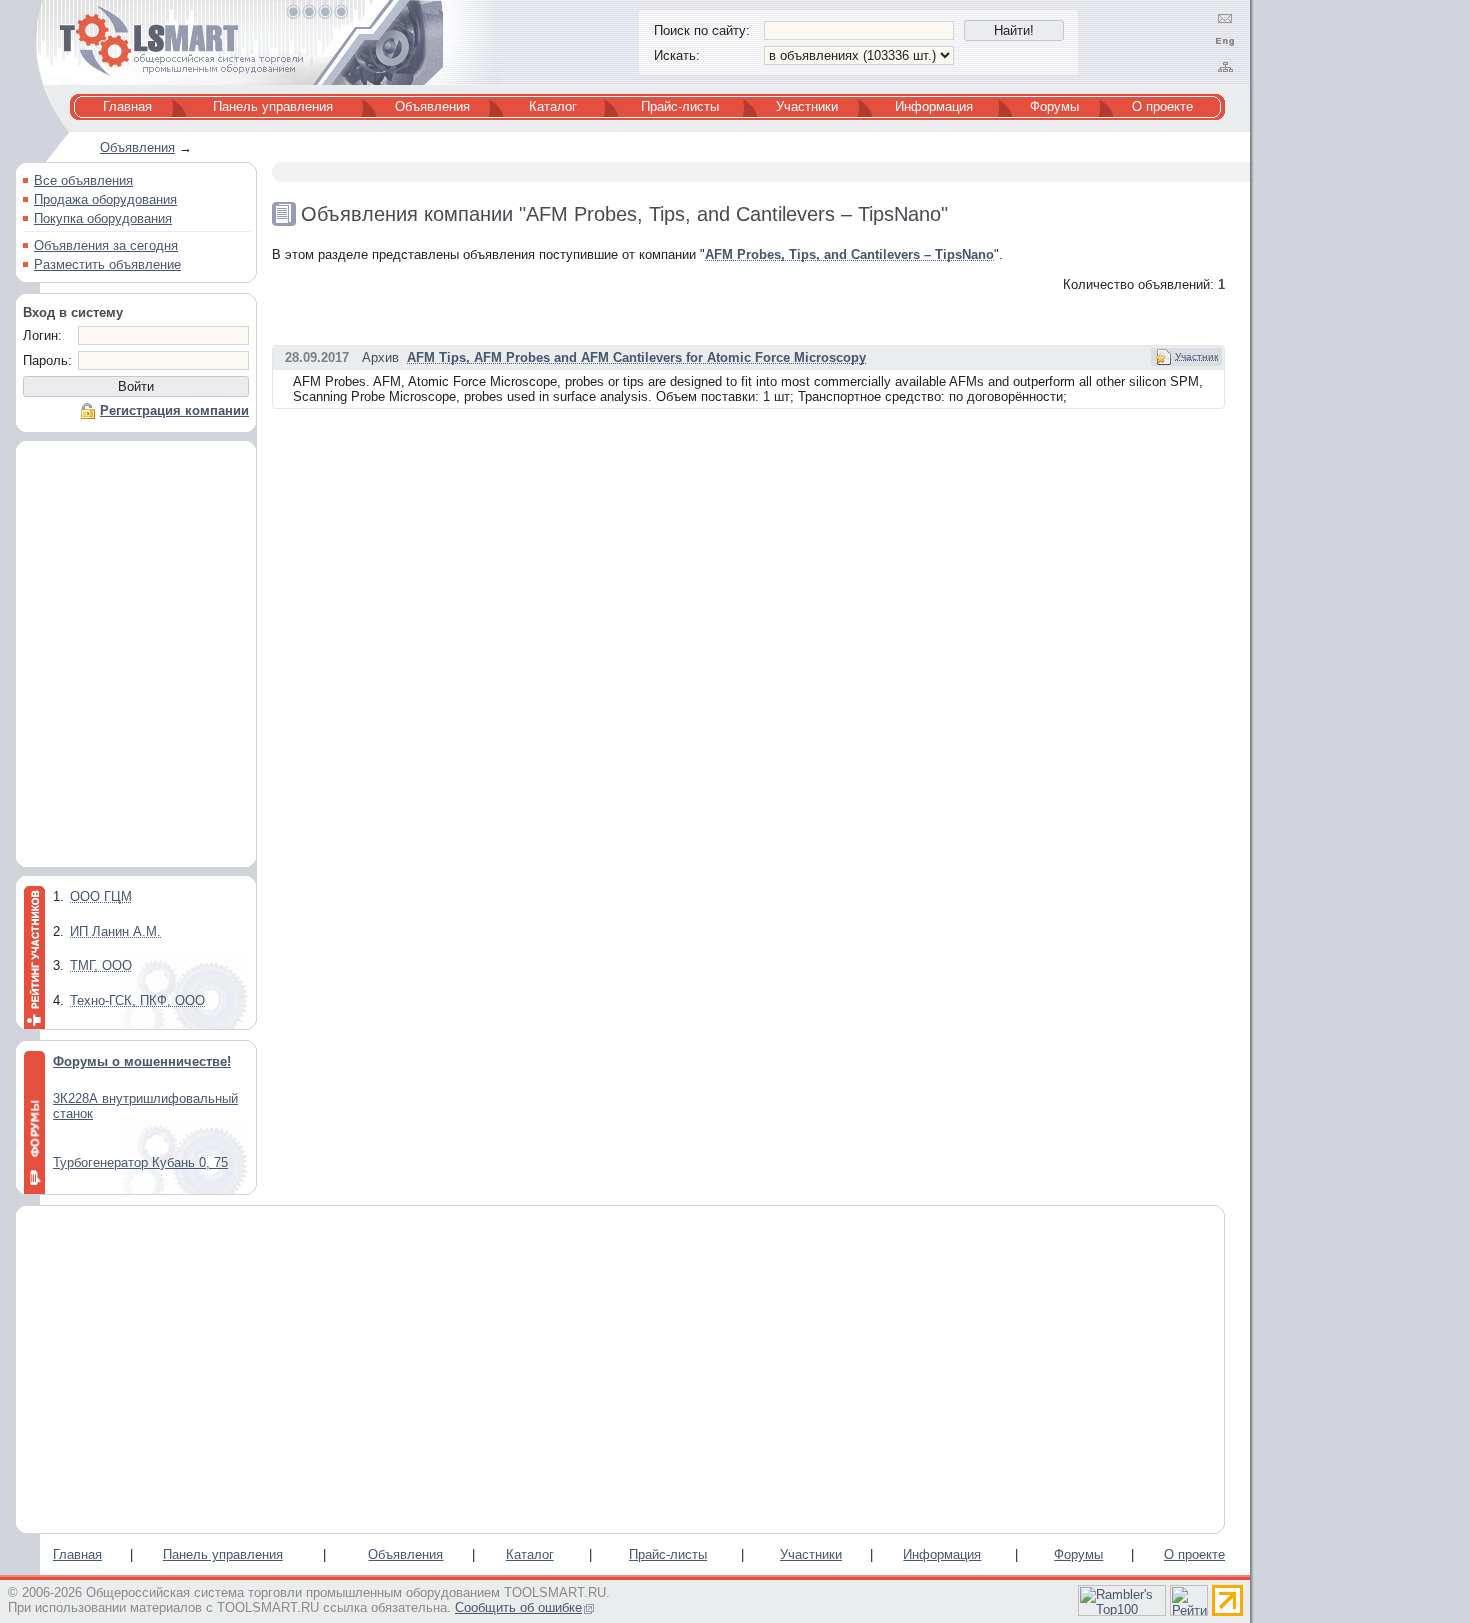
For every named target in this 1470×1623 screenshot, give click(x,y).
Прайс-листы (680, 106)
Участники (807, 106)
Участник (1196, 356)
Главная (127, 106)
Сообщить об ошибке (518, 1607)
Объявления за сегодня (106, 245)
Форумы (1054, 106)
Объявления (432, 106)
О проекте (1162, 106)
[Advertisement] (136, 659)
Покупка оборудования (103, 218)
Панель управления (273, 106)
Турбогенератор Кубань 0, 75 (140, 1162)
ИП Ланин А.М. (115, 931)
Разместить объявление (107, 264)
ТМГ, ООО (101, 965)
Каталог (553, 106)
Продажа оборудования (105, 199)
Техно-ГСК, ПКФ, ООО (137, 1000)
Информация (934, 106)
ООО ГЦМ (101, 896)
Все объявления (83, 180)
